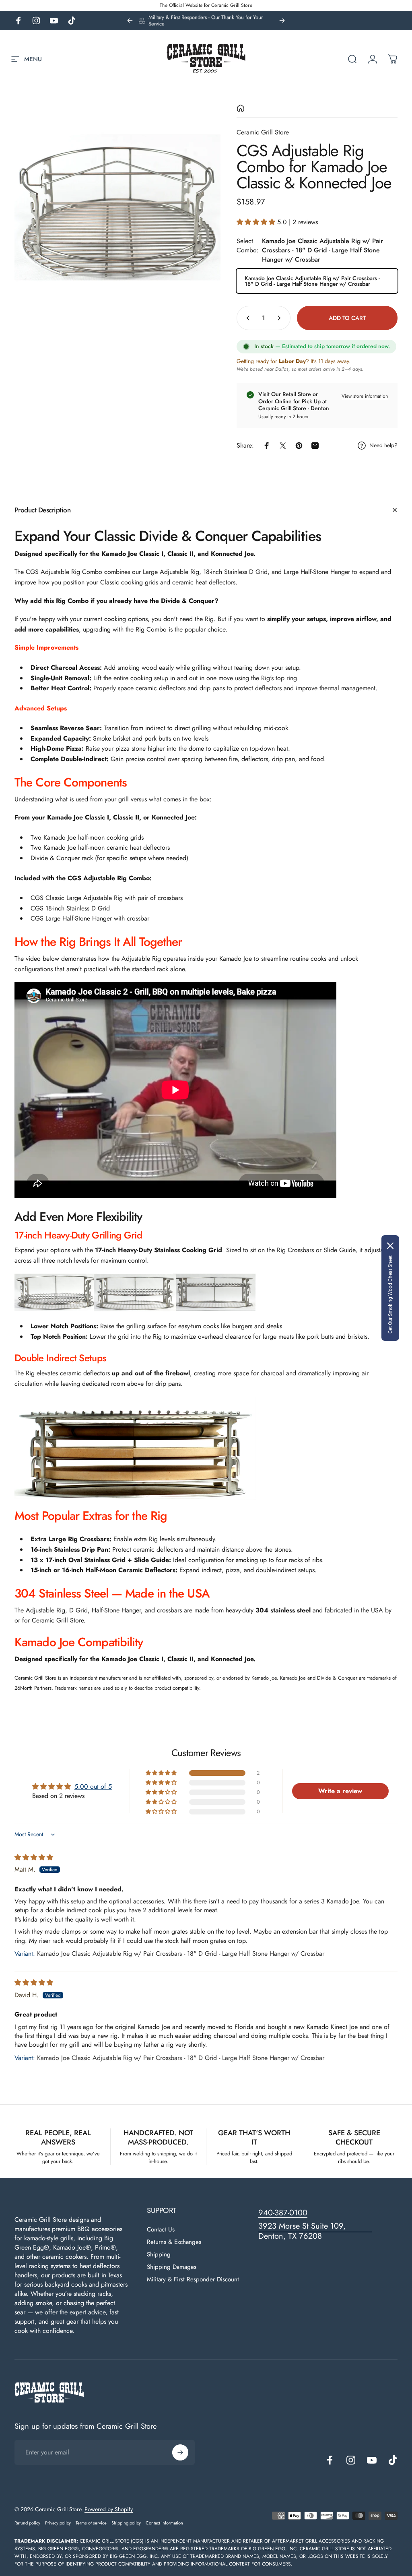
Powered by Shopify (109, 2509)
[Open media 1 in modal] (117, 207)
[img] (34, 1857)
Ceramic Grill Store (263, 132)
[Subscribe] (180, 2452)
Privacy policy (58, 2523)
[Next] (282, 21)
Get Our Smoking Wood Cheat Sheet (390, 1294)
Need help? (383, 446)
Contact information (164, 2523)
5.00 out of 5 (93, 1786)
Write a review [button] (340, 1791)
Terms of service (91, 2523)
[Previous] (130, 21)
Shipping (159, 2255)
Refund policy (27, 2523)
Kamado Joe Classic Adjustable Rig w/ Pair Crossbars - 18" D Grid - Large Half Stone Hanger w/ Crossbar (312, 281)
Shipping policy (126, 2523)
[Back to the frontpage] (241, 108)
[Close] (390, 1246)
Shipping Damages (172, 2267)
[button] (257, 222)
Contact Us (161, 2230)
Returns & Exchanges (174, 2242)
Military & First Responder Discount (193, 2280)
